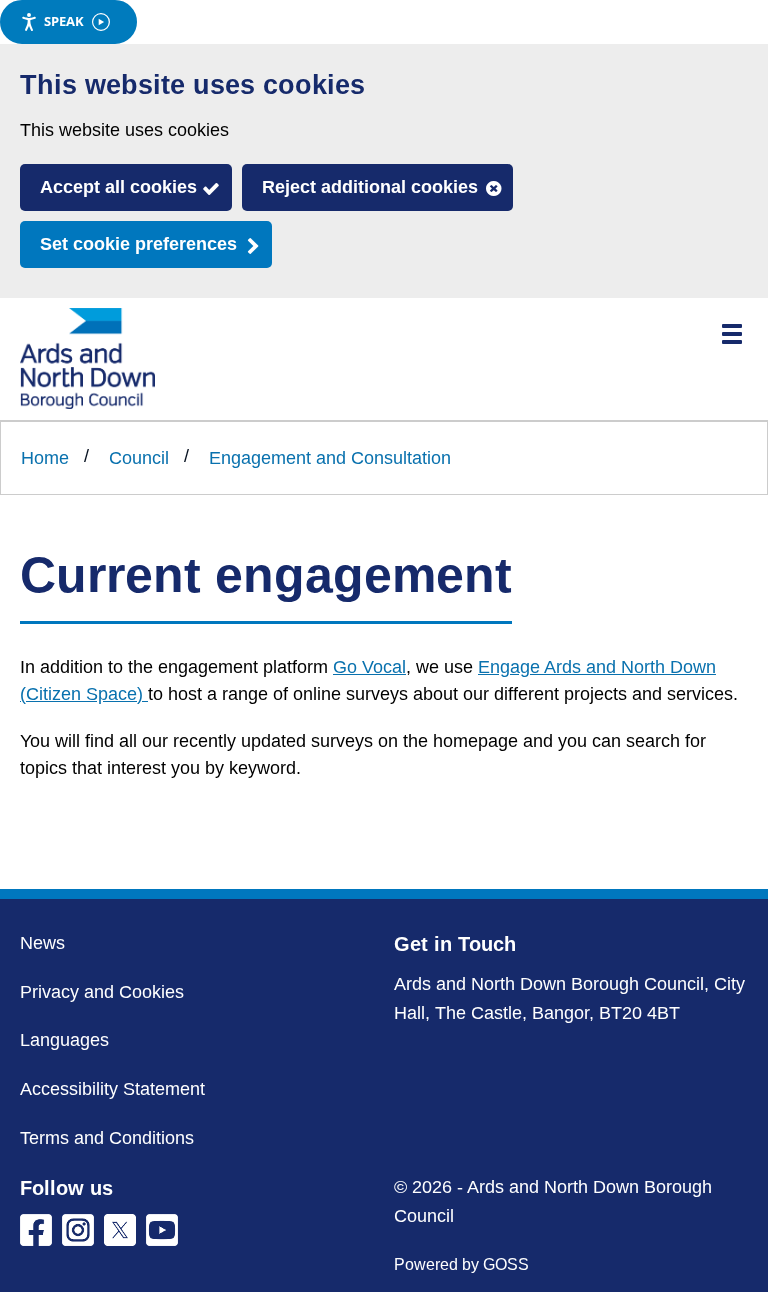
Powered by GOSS (461, 1264)
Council (139, 458)
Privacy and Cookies (102, 992)
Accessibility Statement (112, 1089)
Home (45, 458)
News (42, 943)
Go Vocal (369, 667)
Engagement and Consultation (330, 458)
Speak (64, 21)
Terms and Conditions (107, 1138)
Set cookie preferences (138, 244)
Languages (64, 1040)
